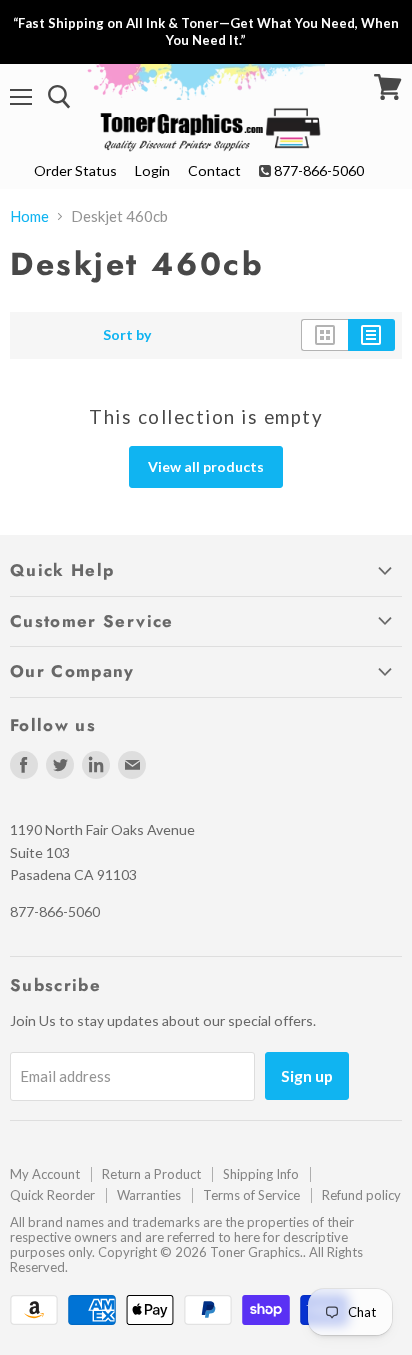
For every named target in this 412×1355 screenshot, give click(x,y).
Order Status (75, 170)
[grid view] (324, 335)
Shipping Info (261, 1174)
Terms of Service (251, 1195)
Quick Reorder (52, 1195)
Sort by (127, 335)
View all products (206, 466)
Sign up (307, 1075)
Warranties (149, 1195)
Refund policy (361, 1195)
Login (152, 170)
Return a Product (151, 1174)
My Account (45, 1174)
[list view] (371, 335)
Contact (214, 170)
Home (29, 216)
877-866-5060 (319, 170)
